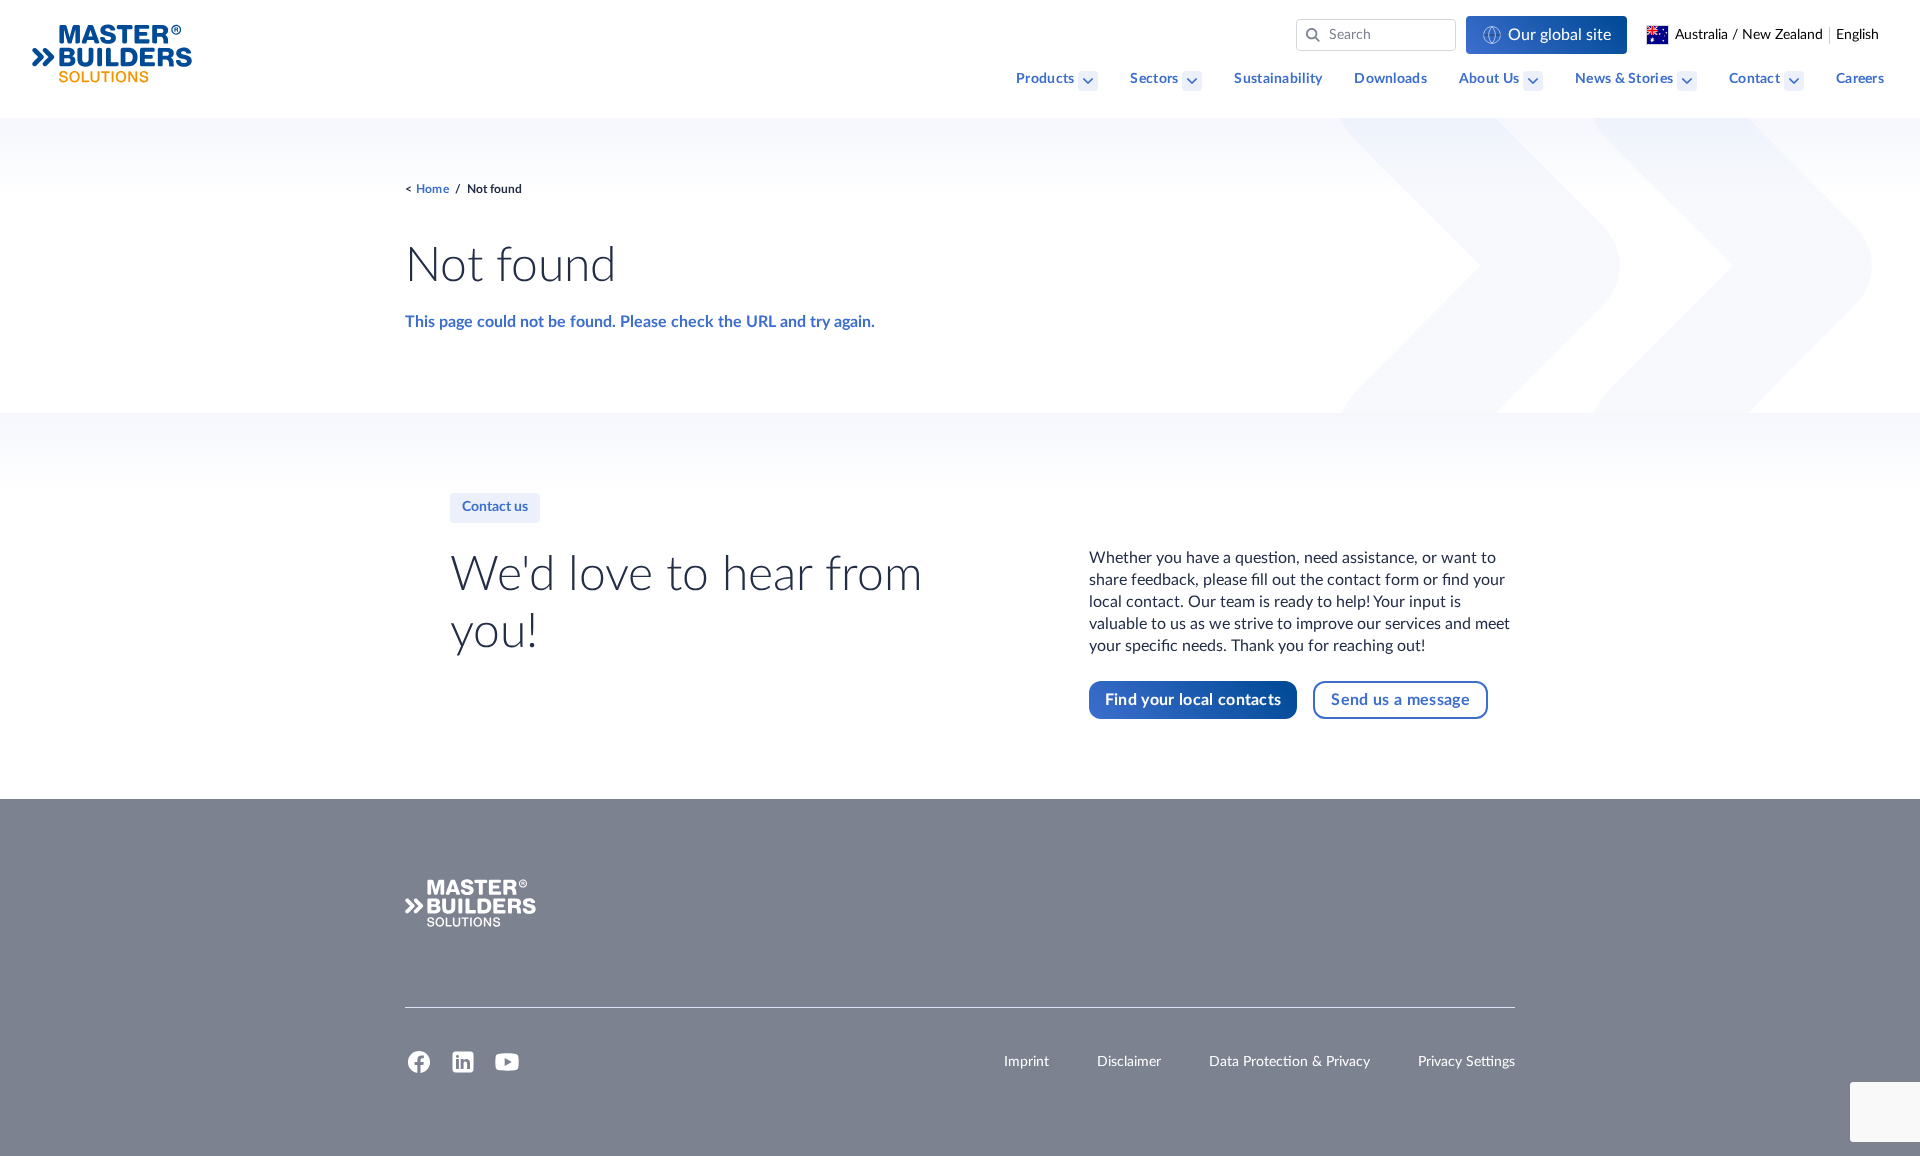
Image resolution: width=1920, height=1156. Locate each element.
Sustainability (1278, 79)
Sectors (1154, 79)
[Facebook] (419, 1071)
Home (432, 189)
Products (1045, 79)
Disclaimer (1129, 1062)
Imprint (1026, 1062)
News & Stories (1624, 79)
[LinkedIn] (463, 1071)
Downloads (1390, 79)
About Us (1489, 79)
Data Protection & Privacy (1289, 1062)
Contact (1754, 79)
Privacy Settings (1466, 1062)
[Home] (112, 53)
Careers (1860, 79)
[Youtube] (507, 1071)
